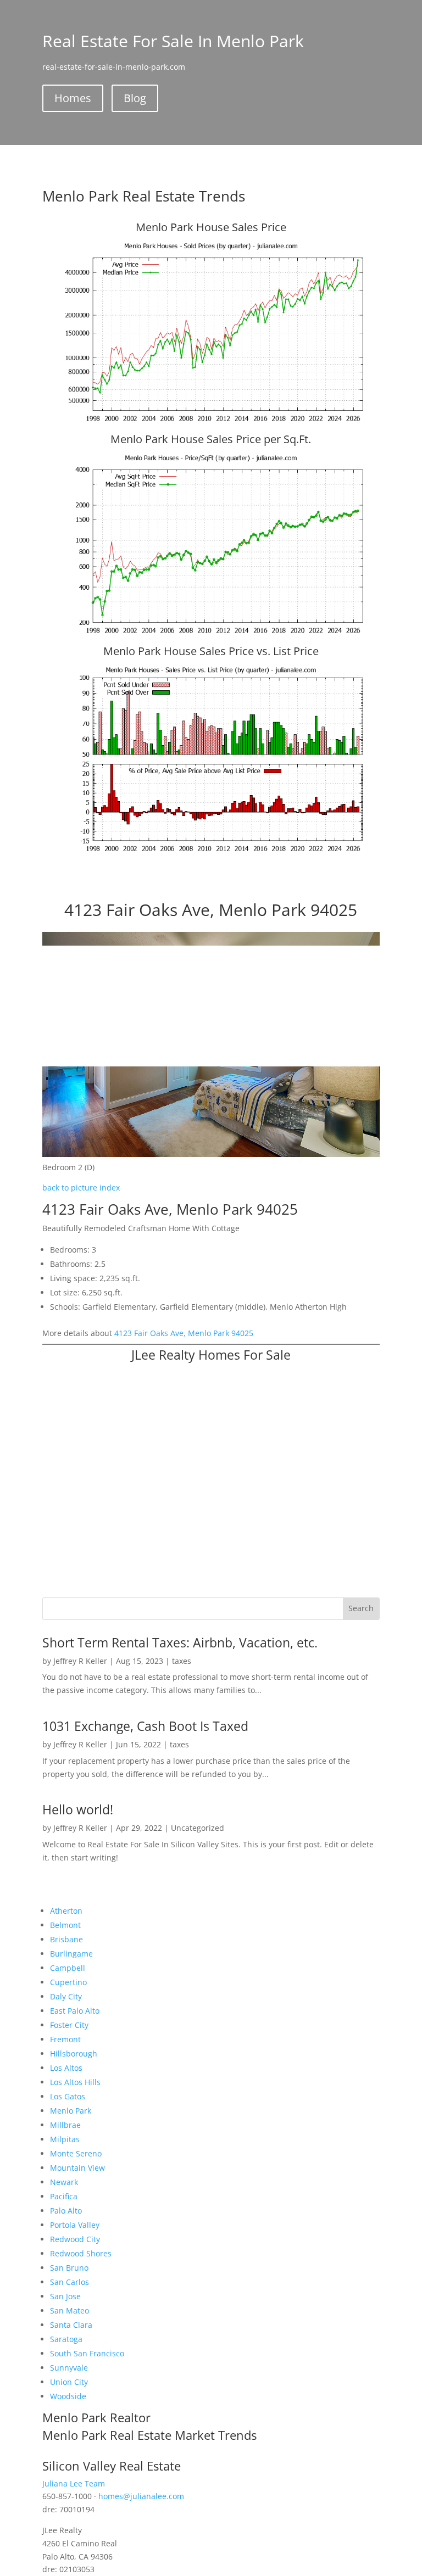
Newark (64, 2182)
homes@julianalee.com (141, 2496)
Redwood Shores (81, 2253)
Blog (135, 98)
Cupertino (68, 1982)
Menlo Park (71, 2111)
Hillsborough (74, 2053)
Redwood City (75, 2239)
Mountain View (77, 2168)
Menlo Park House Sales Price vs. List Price (211, 651)
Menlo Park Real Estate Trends (144, 196)
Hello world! (78, 1809)
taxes (182, 1661)
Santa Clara (71, 2325)
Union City (69, 2382)
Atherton (66, 1911)
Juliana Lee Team (74, 2483)
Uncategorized (198, 1828)
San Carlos (70, 2282)
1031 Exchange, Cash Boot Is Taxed (145, 1726)
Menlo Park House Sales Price (211, 227)
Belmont (65, 1925)
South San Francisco (87, 2353)
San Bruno (69, 2268)
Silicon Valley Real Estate (112, 2466)
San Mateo (70, 2310)
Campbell (68, 1968)
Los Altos (66, 2068)
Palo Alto (66, 2211)
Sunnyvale (69, 2368)
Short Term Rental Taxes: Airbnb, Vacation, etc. (180, 1642)
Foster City (69, 2025)
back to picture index (81, 1188)
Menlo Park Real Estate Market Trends (149, 2435)
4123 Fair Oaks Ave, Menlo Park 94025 (184, 1333)
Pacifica (64, 2196)
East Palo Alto (75, 2011)
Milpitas (65, 2139)
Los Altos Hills (75, 2082)
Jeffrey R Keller (80, 1661)
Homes (73, 98)
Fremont (65, 2039)
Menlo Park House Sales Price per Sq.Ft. (211, 439)
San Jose (65, 2296)
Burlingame (71, 1954)
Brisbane (66, 1939)
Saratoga (66, 2339)
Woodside (68, 2396)
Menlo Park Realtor (96, 2417)
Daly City (66, 1996)
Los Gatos (68, 2096)
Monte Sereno (76, 2153)
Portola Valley (75, 2225)
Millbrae (65, 2125)
